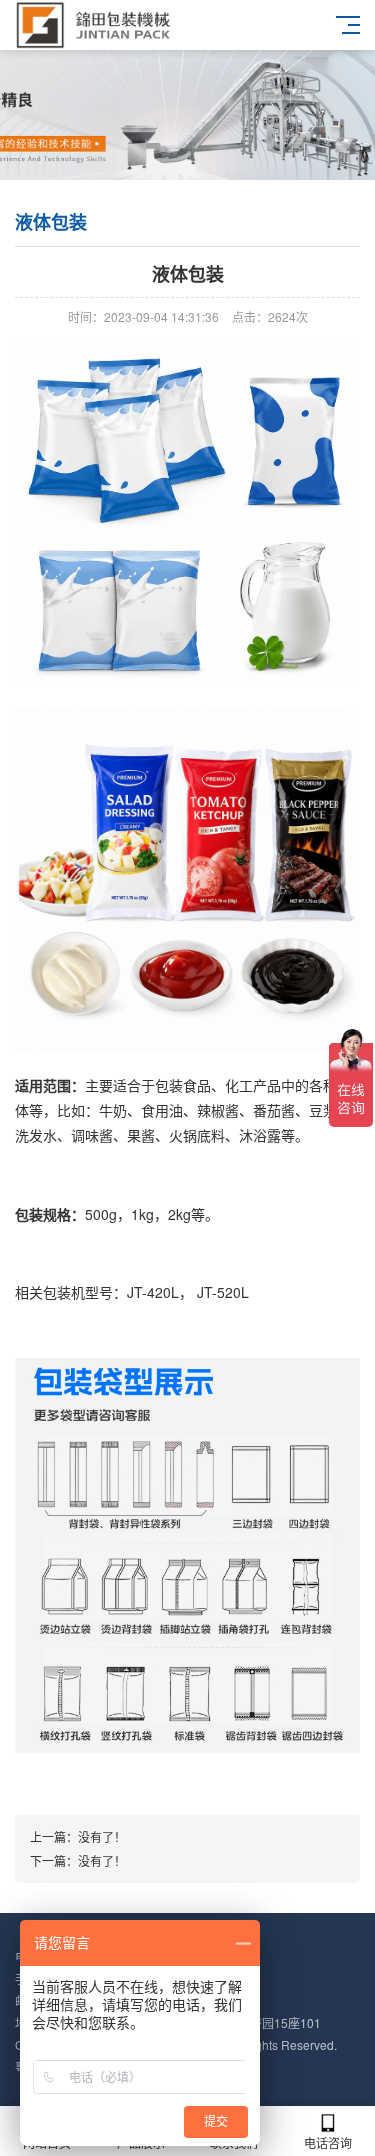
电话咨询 (328, 2142)
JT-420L (153, 1292)
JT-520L (223, 1292)
